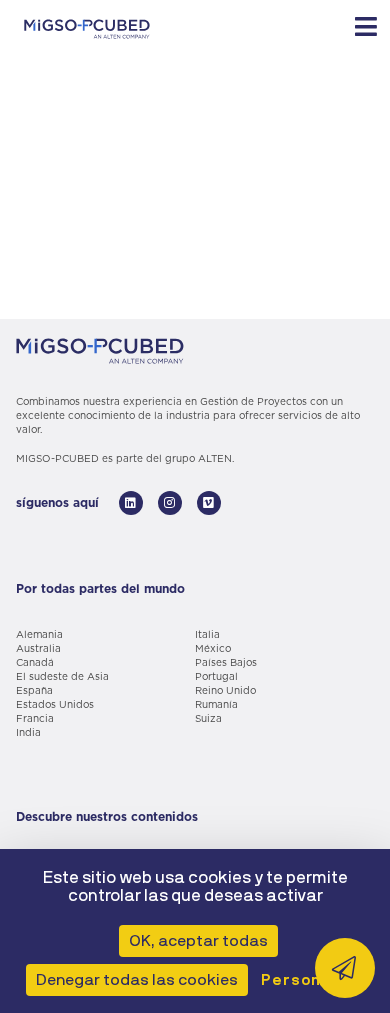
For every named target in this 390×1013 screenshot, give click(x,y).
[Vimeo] (209, 503)
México (213, 648)
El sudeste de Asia (62, 676)
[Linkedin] (131, 503)
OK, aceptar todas (198, 941)
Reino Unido (225, 690)
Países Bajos (226, 662)
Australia (38, 648)
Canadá (35, 662)
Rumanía (216, 704)
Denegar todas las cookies (137, 980)
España (34, 690)
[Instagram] (170, 503)
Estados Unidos (55, 704)
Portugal (216, 676)
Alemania (39, 634)
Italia (207, 634)
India (28, 732)
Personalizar (314, 980)
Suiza (208, 718)
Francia (35, 718)
